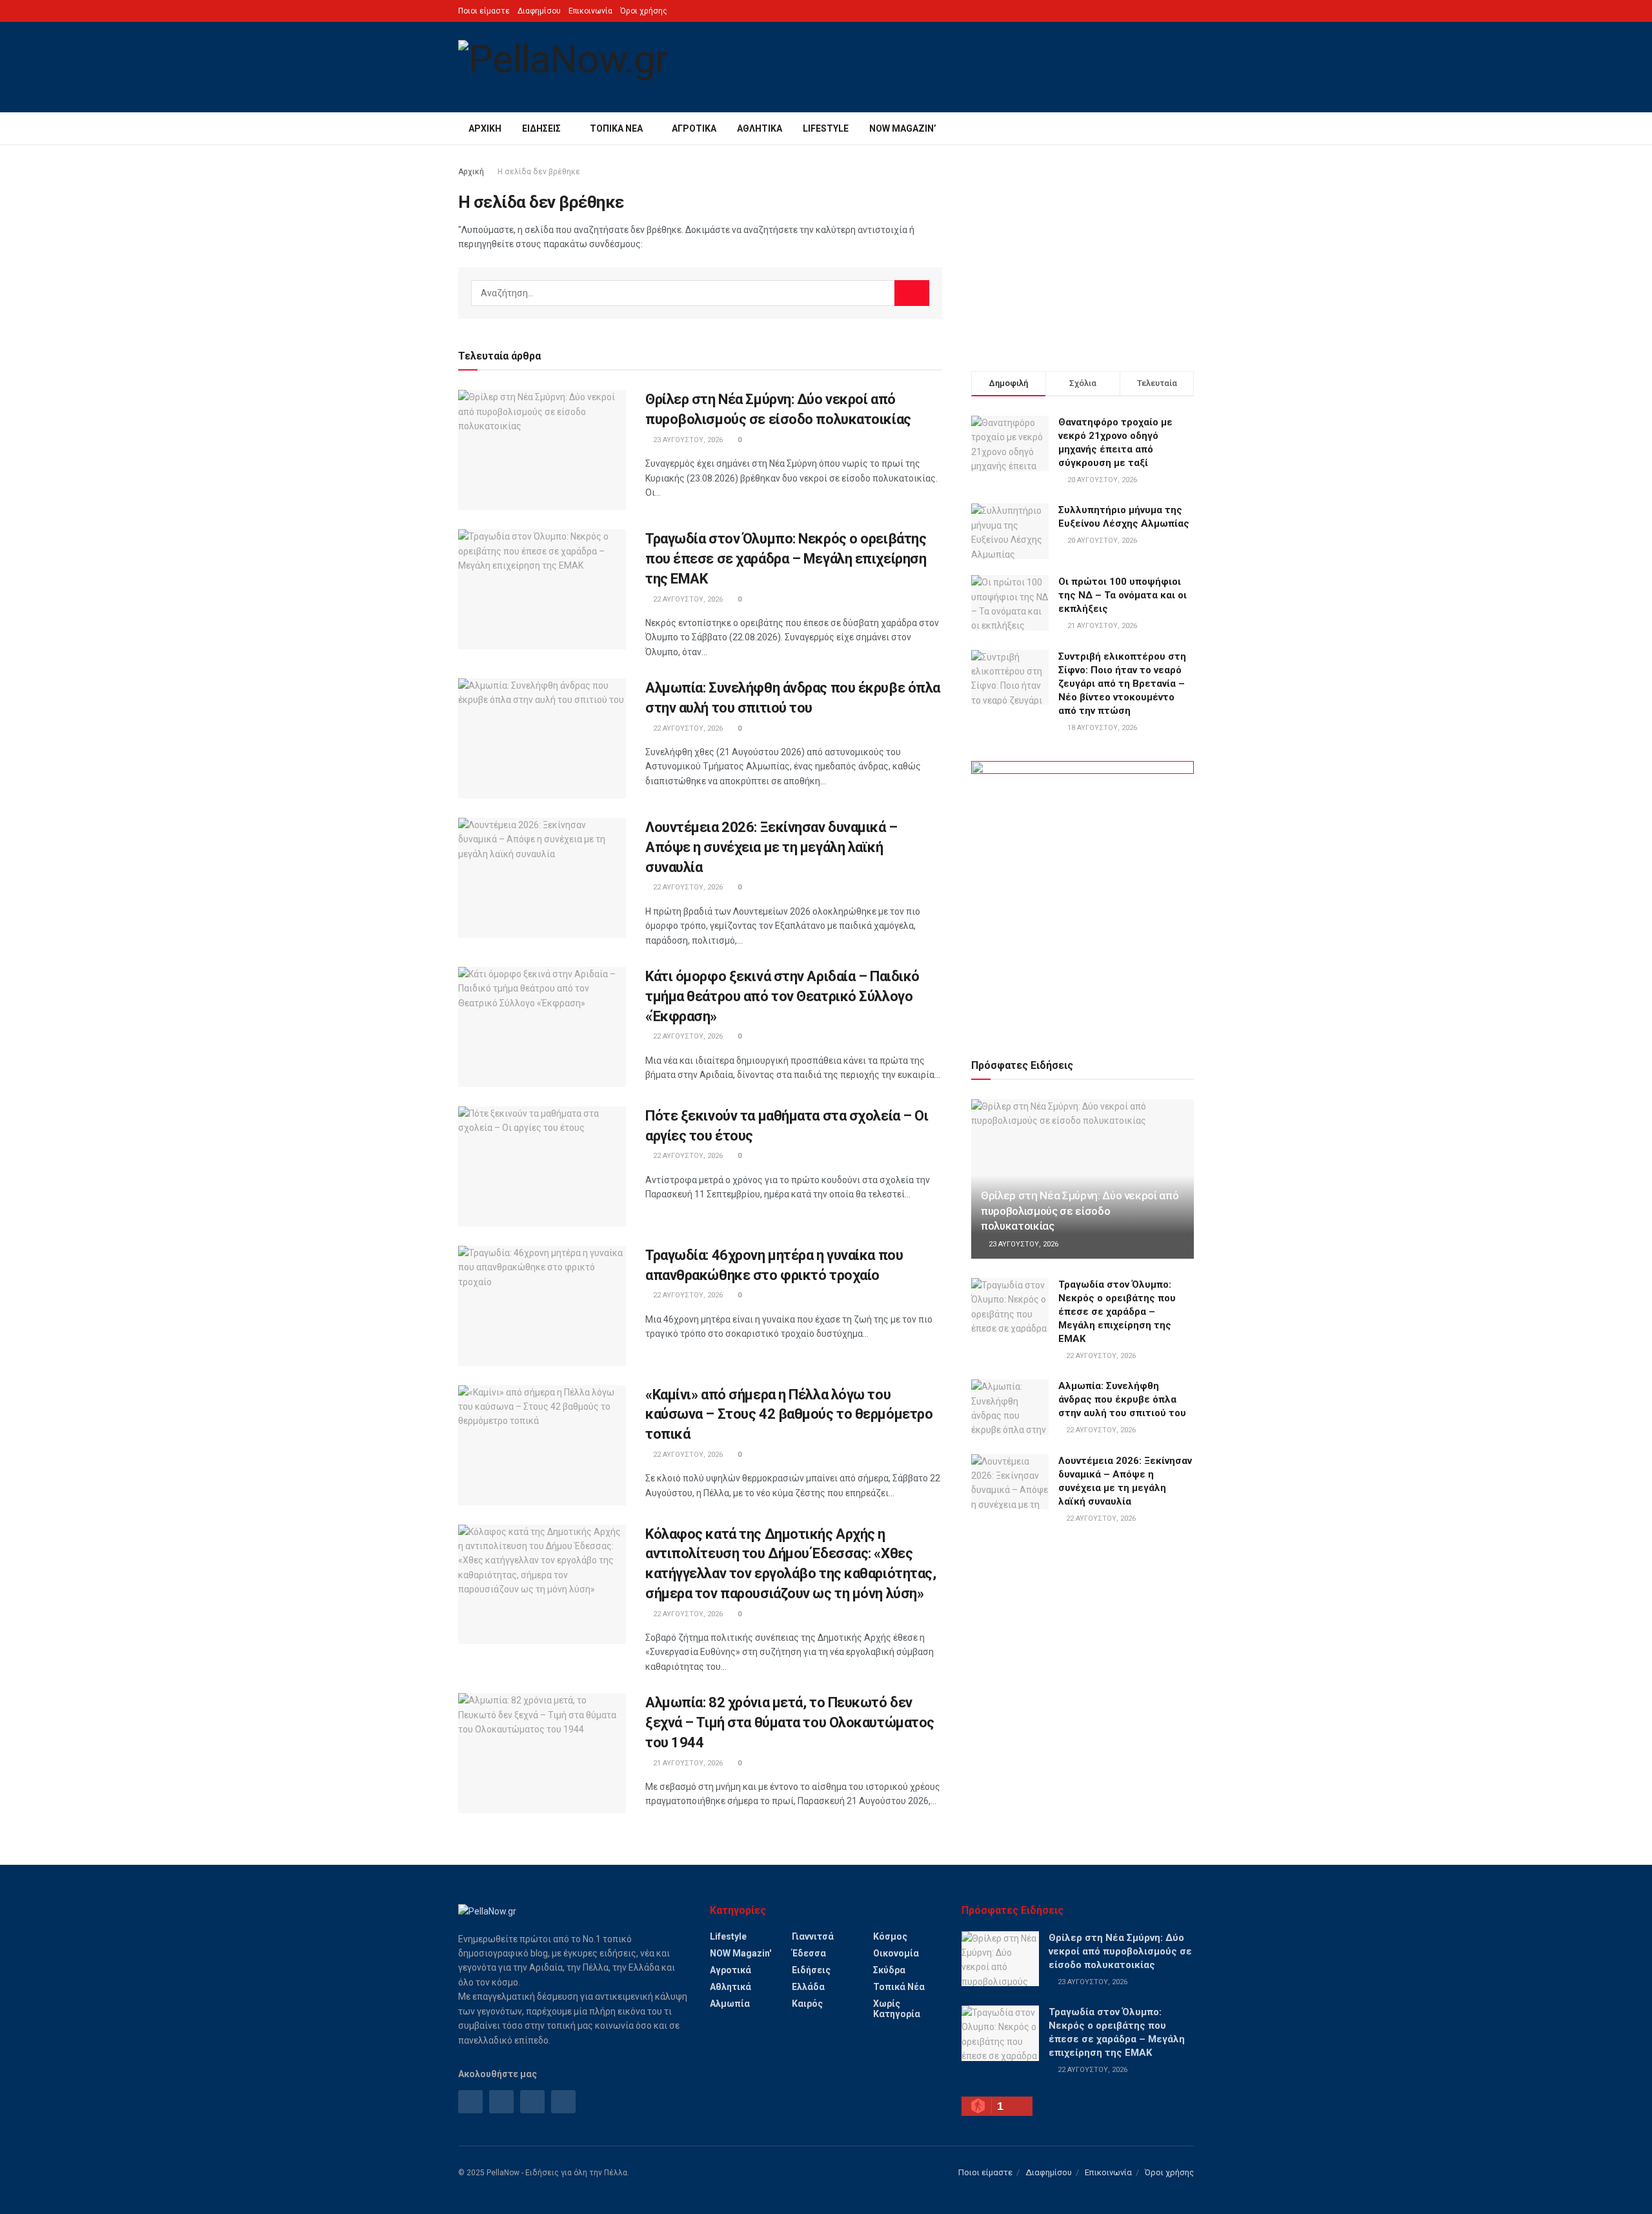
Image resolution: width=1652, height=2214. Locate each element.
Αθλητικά (760, 128)
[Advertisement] (1083, 255)
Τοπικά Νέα (616, 128)
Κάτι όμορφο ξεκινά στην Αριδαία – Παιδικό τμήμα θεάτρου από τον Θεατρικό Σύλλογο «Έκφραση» (782, 996)
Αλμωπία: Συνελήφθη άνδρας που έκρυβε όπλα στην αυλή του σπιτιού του (1122, 1399)
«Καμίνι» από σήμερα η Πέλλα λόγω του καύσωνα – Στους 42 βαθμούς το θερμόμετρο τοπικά (789, 1415)
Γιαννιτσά (813, 1936)
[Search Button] (1189, 128)
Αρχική (485, 128)
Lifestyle (826, 128)
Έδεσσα (809, 1953)
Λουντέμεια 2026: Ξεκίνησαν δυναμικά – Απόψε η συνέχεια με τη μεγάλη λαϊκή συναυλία (771, 847)
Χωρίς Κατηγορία (897, 2009)
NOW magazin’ (903, 128)
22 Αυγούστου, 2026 (687, 599)
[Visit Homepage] (563, 67)
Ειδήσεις (541, 128)
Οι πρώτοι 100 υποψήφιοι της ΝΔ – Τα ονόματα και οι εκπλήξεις (1123, 595)
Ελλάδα (808, 1987)
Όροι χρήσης (644, 11)
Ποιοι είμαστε (484, 11)
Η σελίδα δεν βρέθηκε (539, 172)
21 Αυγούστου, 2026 (687, 1763)
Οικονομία (896, 1953)
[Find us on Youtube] (563, 2102)
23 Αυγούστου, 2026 (687, 440)
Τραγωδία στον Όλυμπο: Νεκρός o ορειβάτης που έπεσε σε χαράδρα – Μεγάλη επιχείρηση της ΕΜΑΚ (786, 559)
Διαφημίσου (539, 11)
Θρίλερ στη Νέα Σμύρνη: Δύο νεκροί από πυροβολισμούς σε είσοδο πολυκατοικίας (1080, 1211)
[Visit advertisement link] (1083, 895)
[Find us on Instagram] (501, 2102)
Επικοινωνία (590, 11)
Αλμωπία (730, 2004)
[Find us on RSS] (532, 2102)
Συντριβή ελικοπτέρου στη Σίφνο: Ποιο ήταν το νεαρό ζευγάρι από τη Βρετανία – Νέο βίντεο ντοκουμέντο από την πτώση (1122, 684)
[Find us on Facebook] (470, 2102)
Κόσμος (890, 1936)
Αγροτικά (694, 128)
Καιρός (807, 2004)
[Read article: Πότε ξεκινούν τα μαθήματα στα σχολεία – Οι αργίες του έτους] (542, 1166)
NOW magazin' (740, 1953)
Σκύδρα (889, 1970)
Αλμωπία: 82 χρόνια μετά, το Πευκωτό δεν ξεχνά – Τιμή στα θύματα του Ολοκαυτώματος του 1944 (790, 1722)
